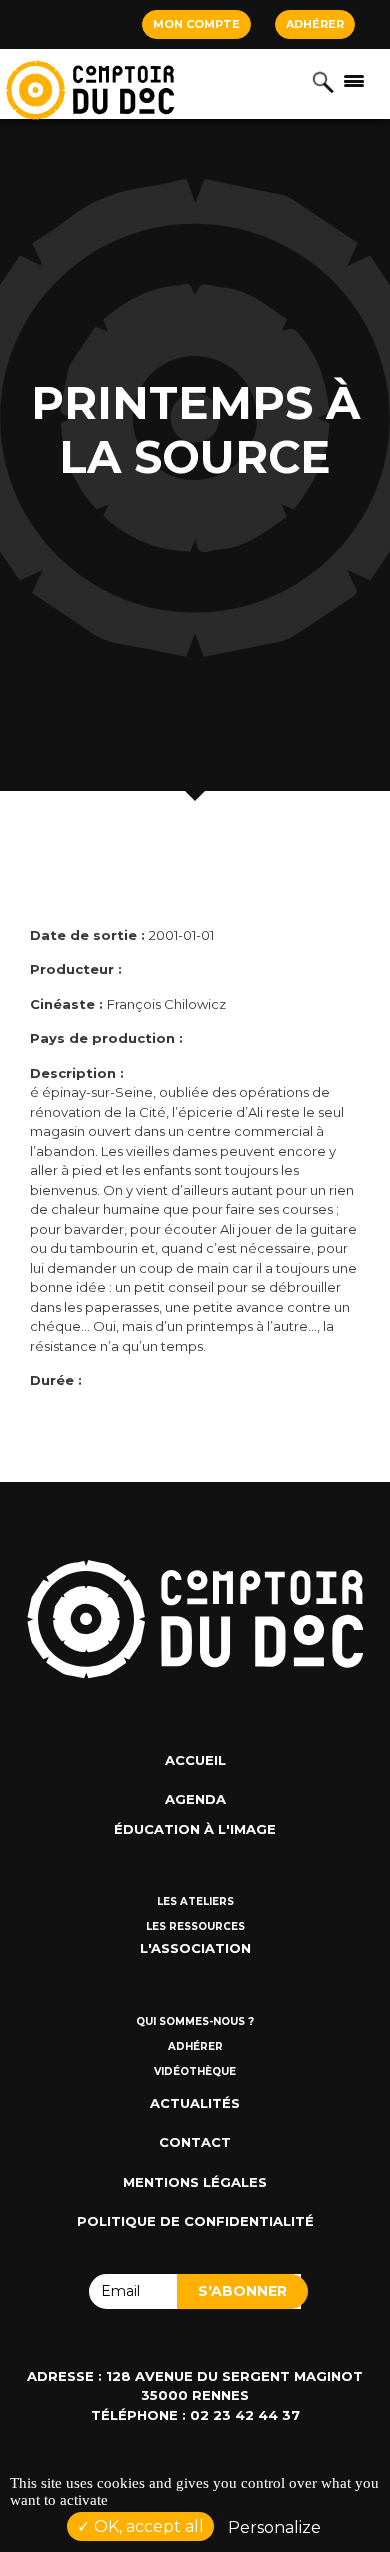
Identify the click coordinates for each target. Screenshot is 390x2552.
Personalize (274, 2527)
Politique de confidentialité (195, 2221)
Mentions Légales (195, 2182)
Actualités (195, 2103)
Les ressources (195, 1926)
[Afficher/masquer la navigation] (354, 80)
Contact (195, 2142)
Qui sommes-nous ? (195, 2021)
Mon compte (196, 24)
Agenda (195, 1799)
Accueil (195, 1760)
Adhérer (315, 24)
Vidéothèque (195, 2071)
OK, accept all (147, 2526)
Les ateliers (195, 1901)
